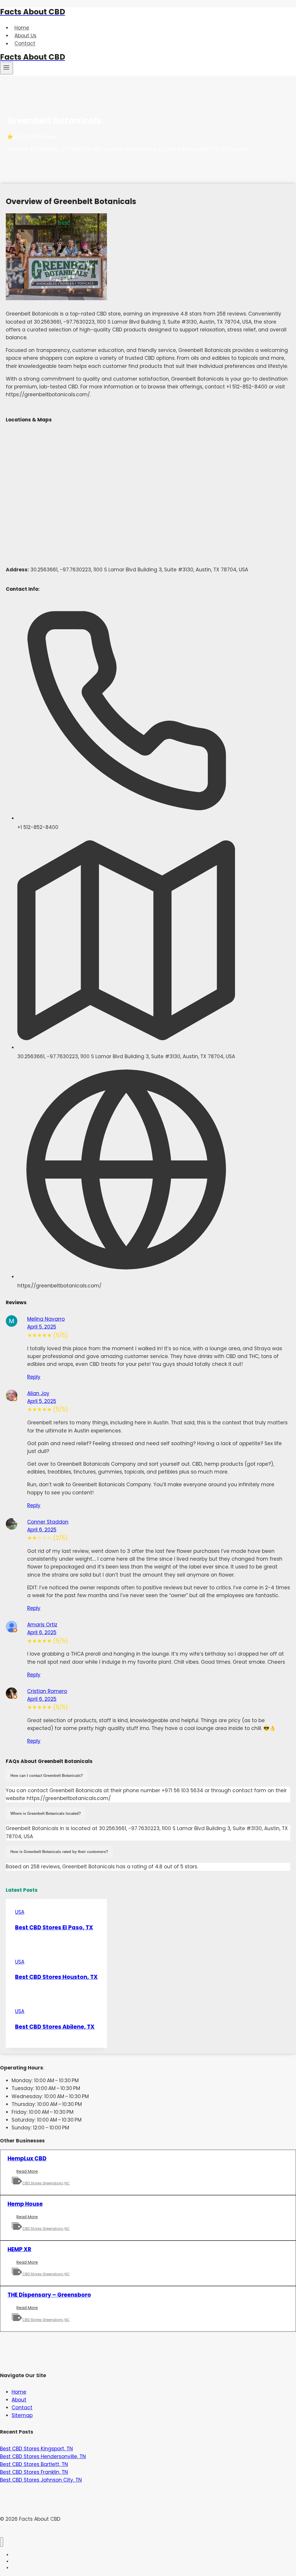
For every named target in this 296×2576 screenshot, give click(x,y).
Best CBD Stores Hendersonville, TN (43, 2456)
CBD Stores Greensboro (43, 2183)
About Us (25, 36)
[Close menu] (2, 2542)
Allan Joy (38, 1393)
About (19, 2400)
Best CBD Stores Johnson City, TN (41, 2480)
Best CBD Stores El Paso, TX (54, 1928)
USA (20, 1912)
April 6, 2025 (42, 1530)
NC (67, 2183)
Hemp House (25, 2204)
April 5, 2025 (42, 1327)
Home (22, 28)
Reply (34, 1377)
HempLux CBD (27, 2158)
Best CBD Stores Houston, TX (56, 1977)
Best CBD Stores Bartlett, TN (34, 2464)
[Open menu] (7, 68)
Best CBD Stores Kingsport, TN (36, 2449)
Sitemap (22, 2415)
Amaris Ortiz (42, 1625)
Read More (29, 2172)
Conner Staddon (48, 1522)
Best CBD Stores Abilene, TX (55, 2027)
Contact (25, 44)
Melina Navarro (46, 1319)
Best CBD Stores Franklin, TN (34, 2472)
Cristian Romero (47, 1691)
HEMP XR (19, 2249)
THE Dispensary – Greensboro (49, 2295)
